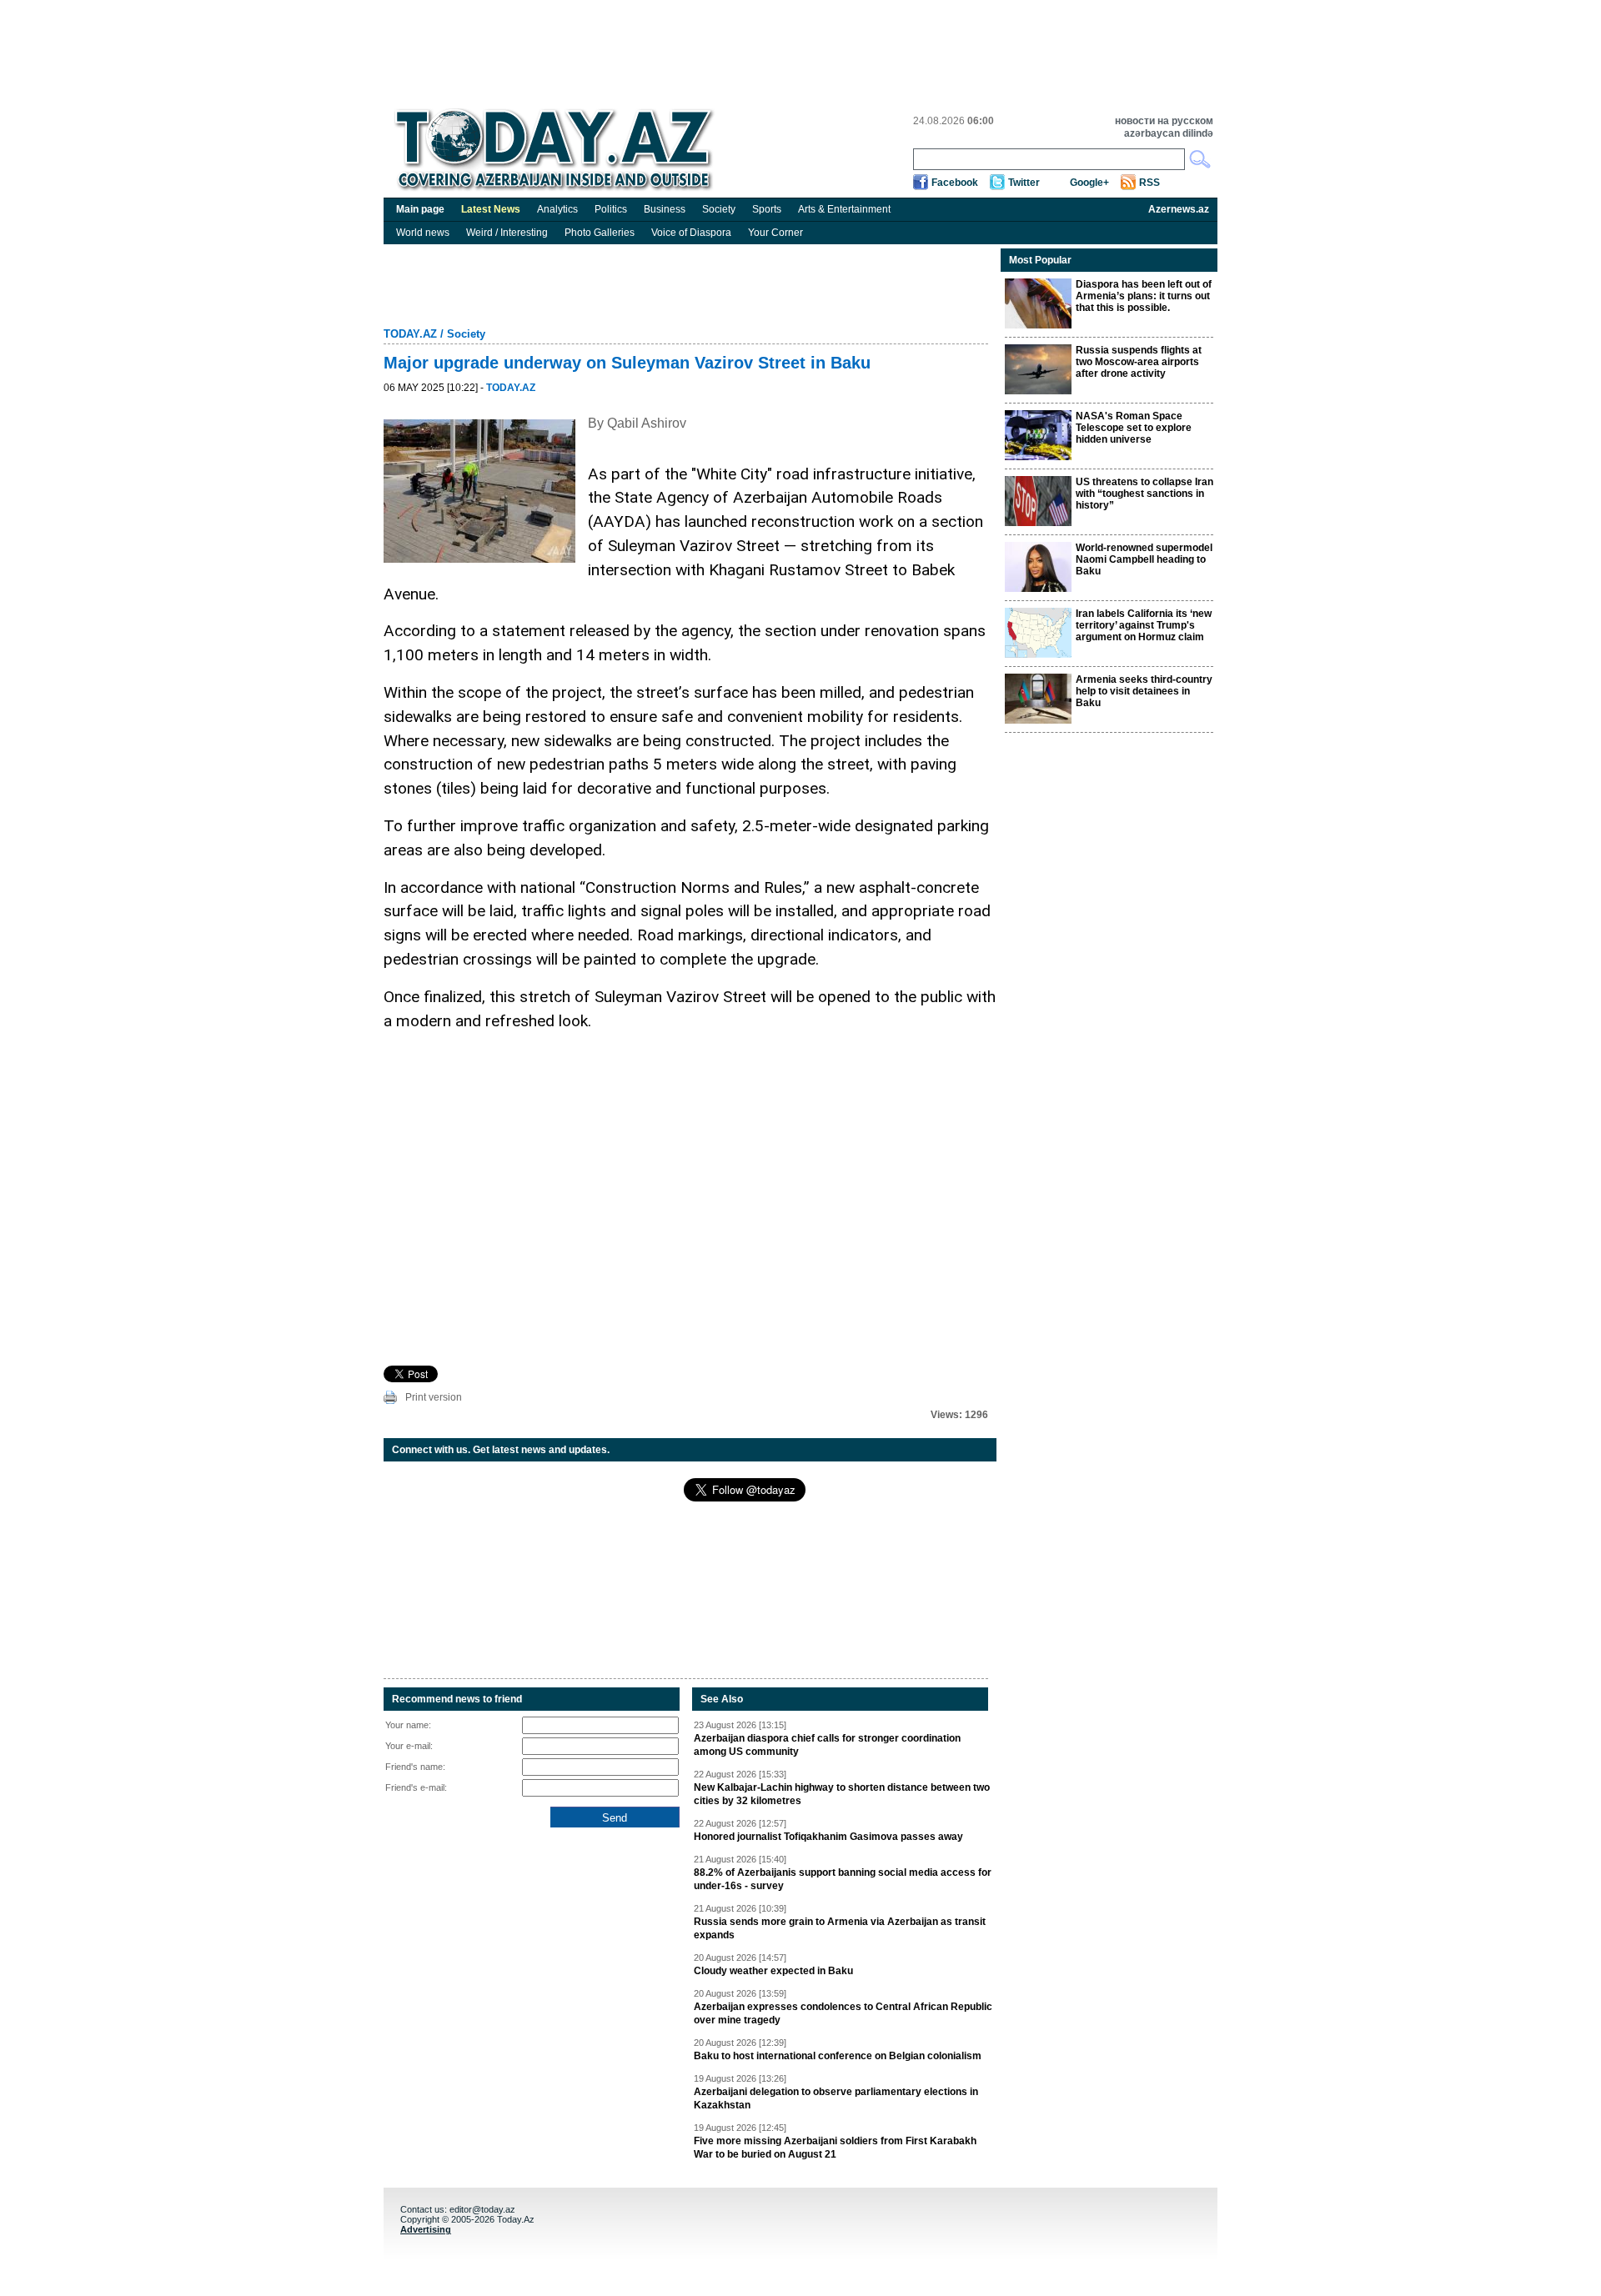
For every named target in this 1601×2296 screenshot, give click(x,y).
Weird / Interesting (507, 233)
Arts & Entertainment (844, 209)
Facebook (955, 183)
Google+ (1089, 183)
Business (665, 209)
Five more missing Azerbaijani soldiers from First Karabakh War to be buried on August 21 (835, 2148)
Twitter (1024, 183)
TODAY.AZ (410, 334)
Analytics (557, 209)
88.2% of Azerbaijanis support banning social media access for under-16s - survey (843, 1879)
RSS (1149, 183)
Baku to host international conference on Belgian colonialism (838, 2056)
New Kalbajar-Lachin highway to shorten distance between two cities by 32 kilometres (842, 1794)
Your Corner (775, 233)
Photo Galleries (600, 233)
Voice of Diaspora (691, 233)
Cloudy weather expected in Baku (773, 1971)
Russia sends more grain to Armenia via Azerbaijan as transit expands (840, 1928)
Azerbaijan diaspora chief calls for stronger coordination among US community (827, 1745)
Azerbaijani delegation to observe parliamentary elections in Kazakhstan (836, 2098)
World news (423, 233)
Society (719, 209)
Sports (767, 209)
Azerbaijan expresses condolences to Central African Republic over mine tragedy (843, 2013)
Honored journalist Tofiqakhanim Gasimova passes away (828, 1837)
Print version (434, 1397)
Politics (611, 209)
